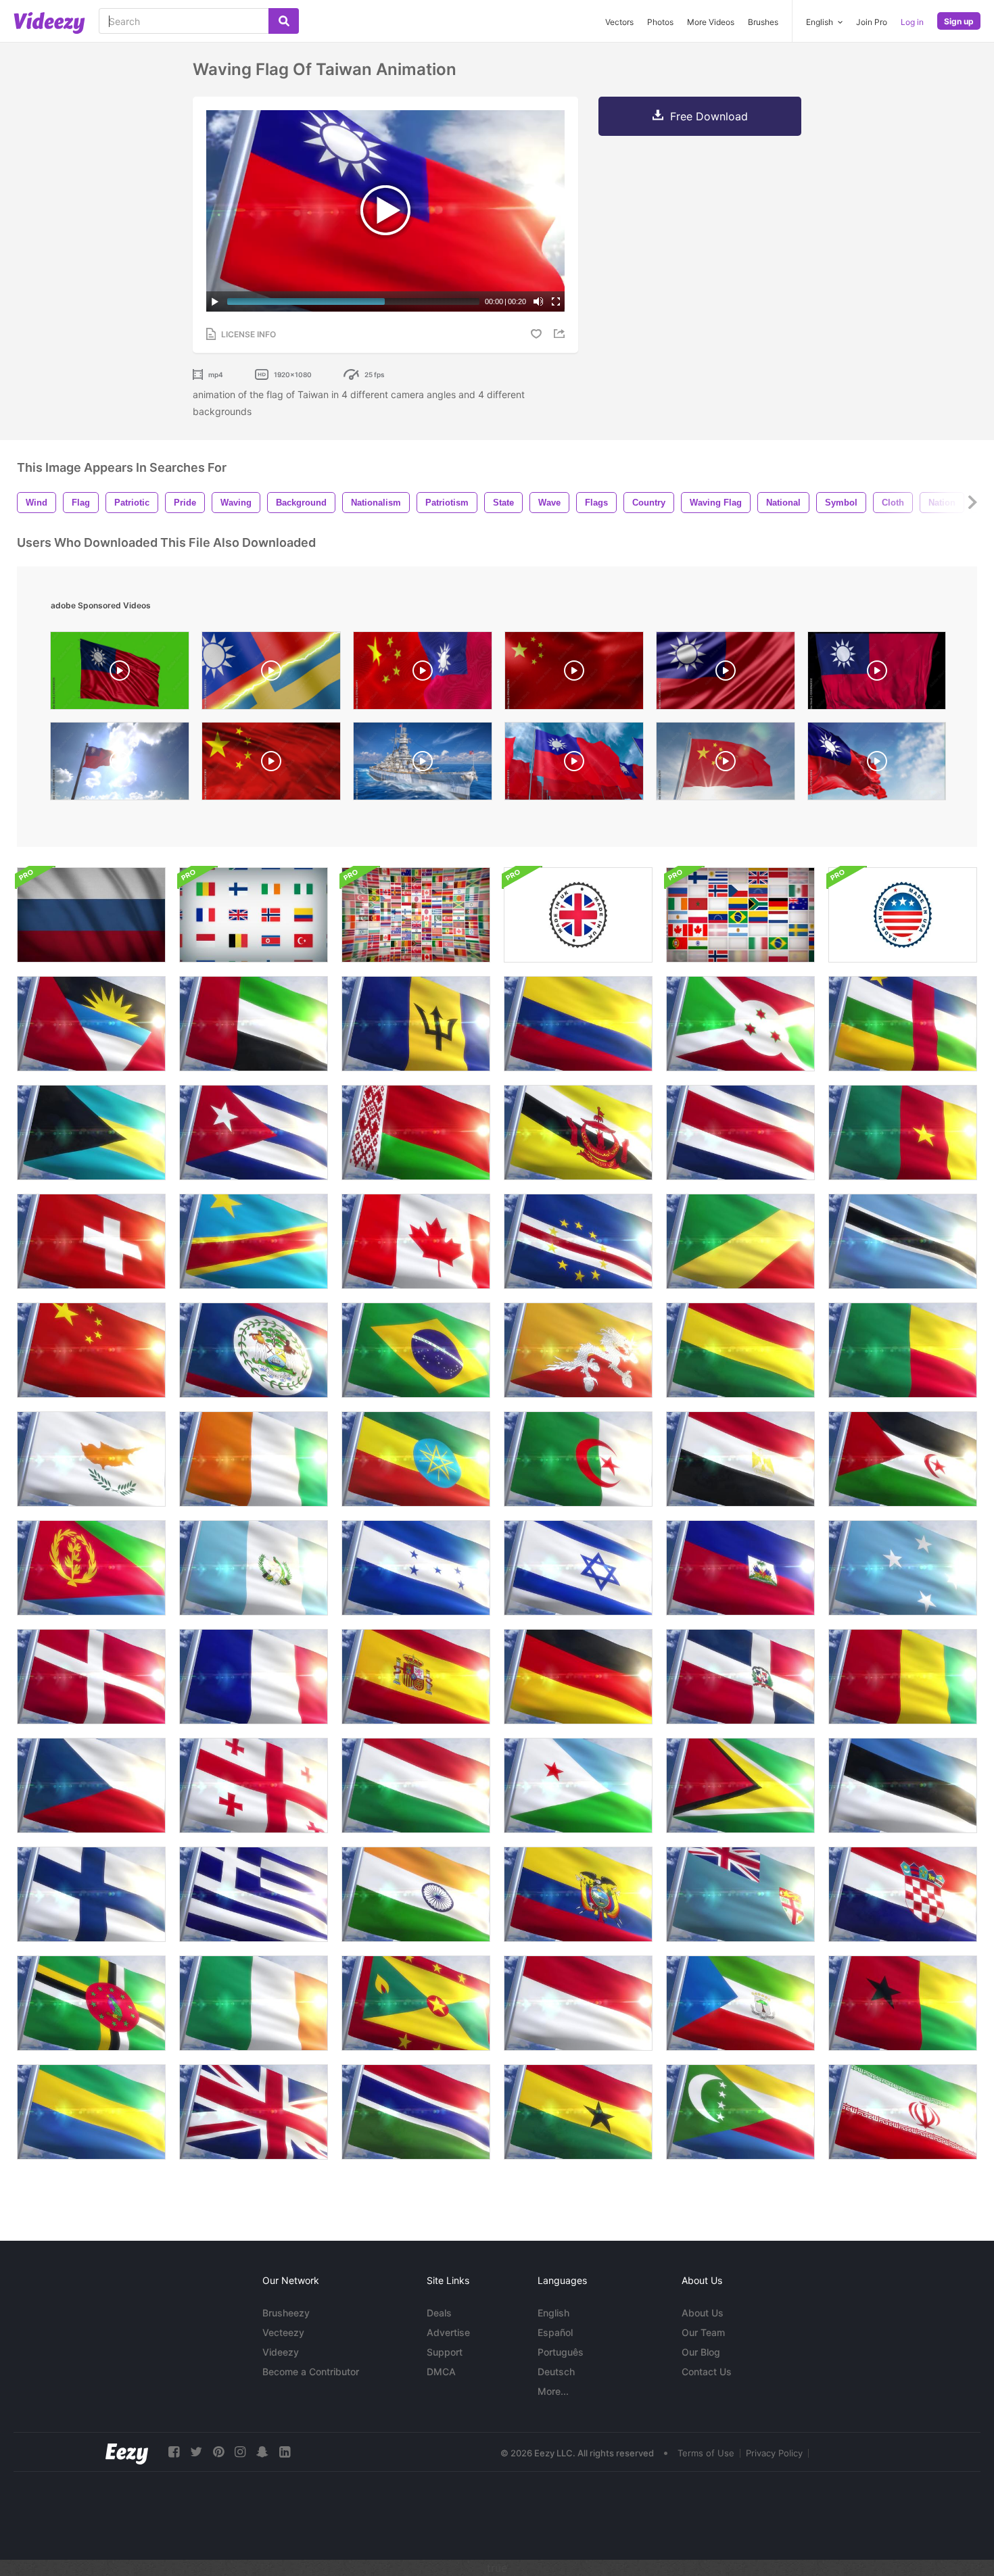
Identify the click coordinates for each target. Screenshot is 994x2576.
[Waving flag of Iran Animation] (903, 2112)
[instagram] (240, 2452)
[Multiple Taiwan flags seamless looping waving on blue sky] (574, 764)
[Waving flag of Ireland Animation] (254, 2003)
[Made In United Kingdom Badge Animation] (578, 915)
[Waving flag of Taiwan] (877, 764)
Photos (660, 22)
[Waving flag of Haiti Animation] (740, 1568)
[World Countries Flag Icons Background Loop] (740, 915)
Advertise (448, 2332)
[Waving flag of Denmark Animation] (91, 1677)
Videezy (281, 2352)
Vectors (619, 22)
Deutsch (556, 2372)
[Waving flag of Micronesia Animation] (903, 1568)
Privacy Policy (774, 2453)
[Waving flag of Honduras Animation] (416, 1568)
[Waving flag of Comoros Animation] (740, 2112)
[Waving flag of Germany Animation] (578, 1677)
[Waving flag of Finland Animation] (91, 1894)
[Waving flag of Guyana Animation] (740, 1785)
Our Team (703, 2332)
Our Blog (701, 2352)
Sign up (959, 21)
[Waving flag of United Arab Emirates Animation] (254, 1024)
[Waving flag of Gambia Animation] (416, 2112)
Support (445, 2352)
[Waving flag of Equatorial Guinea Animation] (740, 2003)
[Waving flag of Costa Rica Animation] (740, 1133)
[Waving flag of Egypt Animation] (740, 1459)
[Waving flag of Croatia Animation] (903, 1894)
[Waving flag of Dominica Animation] (91, 2003)
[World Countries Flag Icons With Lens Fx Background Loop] (416, 915)
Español (555, 2332)
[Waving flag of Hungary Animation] (416, 1785)
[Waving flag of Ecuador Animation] (578, 1894)
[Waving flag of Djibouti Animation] (578, 1785)
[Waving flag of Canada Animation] (416, 1241)
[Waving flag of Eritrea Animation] (91, 1568)
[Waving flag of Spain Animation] (416, 1677)
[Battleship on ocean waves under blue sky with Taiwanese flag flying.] (423, 764)
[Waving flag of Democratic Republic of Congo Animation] (254, 1241)
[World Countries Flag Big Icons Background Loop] (254, 915)
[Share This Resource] (561, 334)
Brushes (763, 22)
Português (561, 2352)
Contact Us (707, 2372)
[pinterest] (218, 2452)
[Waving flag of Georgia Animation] (254, 1785)
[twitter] (196, 2452)
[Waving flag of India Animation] (416, 1894)
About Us (703, 2313)
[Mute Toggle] (538, 301)
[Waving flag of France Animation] (254, 1677)
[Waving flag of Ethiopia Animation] (416, 1459)
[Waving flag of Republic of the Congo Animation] (740, 1241)
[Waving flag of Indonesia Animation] (578, 2003)
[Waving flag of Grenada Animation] (416, 2003)
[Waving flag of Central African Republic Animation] (903, 1024)
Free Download (709, 116)
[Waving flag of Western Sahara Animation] (903, 1459)
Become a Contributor (311, 2372)
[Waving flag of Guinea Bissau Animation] (903, 2003)
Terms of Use (706, 2453)
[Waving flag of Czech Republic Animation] (91, 1785)
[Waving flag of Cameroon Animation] (903, 1133)
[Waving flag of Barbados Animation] (416, 1024)
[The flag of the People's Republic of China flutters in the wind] (574, 674)
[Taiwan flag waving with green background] (120, 674)
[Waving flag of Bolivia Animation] (740, 1350)
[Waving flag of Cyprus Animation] (91, 1459)
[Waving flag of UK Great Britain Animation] (254, 2112)
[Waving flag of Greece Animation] (254, 1894)
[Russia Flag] (91, 915)
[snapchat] (262, 2452)
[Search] (284, 21)
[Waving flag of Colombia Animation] (578, 1024)
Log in (912, 22)
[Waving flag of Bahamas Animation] (91, 1133)
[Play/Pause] (215, 301)
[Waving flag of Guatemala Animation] (254, 1568)
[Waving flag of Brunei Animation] (578, 1133)
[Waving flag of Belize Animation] (254, 1350)
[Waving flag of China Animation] (91, 1350)
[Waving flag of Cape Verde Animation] (578, 1241)
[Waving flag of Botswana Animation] (903, 1241)
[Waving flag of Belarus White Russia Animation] (416, 1133)
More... (553, 2391)
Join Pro (872, 22)
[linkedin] (285, 2452)
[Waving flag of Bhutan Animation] (578, 1350)
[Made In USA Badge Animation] (903, 915)
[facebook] (174, 2452)
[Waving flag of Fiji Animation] (740, 1894)
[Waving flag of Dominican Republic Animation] (740, 1677)
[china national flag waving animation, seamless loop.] (271, 764)
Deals (439, 2313)
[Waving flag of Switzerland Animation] (91, 1241)
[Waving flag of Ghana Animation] (578, 2112)
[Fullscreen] (556, 301)
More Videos (711, 22)
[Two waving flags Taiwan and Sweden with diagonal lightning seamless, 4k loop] (271, 674)
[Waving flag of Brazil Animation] (416, 1350)
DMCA (441, 2372)
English (553, 2313)
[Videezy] (49, 23)
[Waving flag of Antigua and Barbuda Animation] (91, 1024)
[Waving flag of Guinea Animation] (903, 1677)
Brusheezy (286, 2313)
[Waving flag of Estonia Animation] (903, 1785)
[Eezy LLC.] (127, 2452)
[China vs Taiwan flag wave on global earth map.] (423, 674)
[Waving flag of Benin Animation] (903, 1350)
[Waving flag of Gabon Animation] (91, 2112)
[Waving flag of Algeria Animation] (578, 1459)
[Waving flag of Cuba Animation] (254, 1133)
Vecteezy (283, 2332)
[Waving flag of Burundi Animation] (740, 1024)
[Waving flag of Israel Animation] (578, 1568)
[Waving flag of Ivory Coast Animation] (254, 1459)
